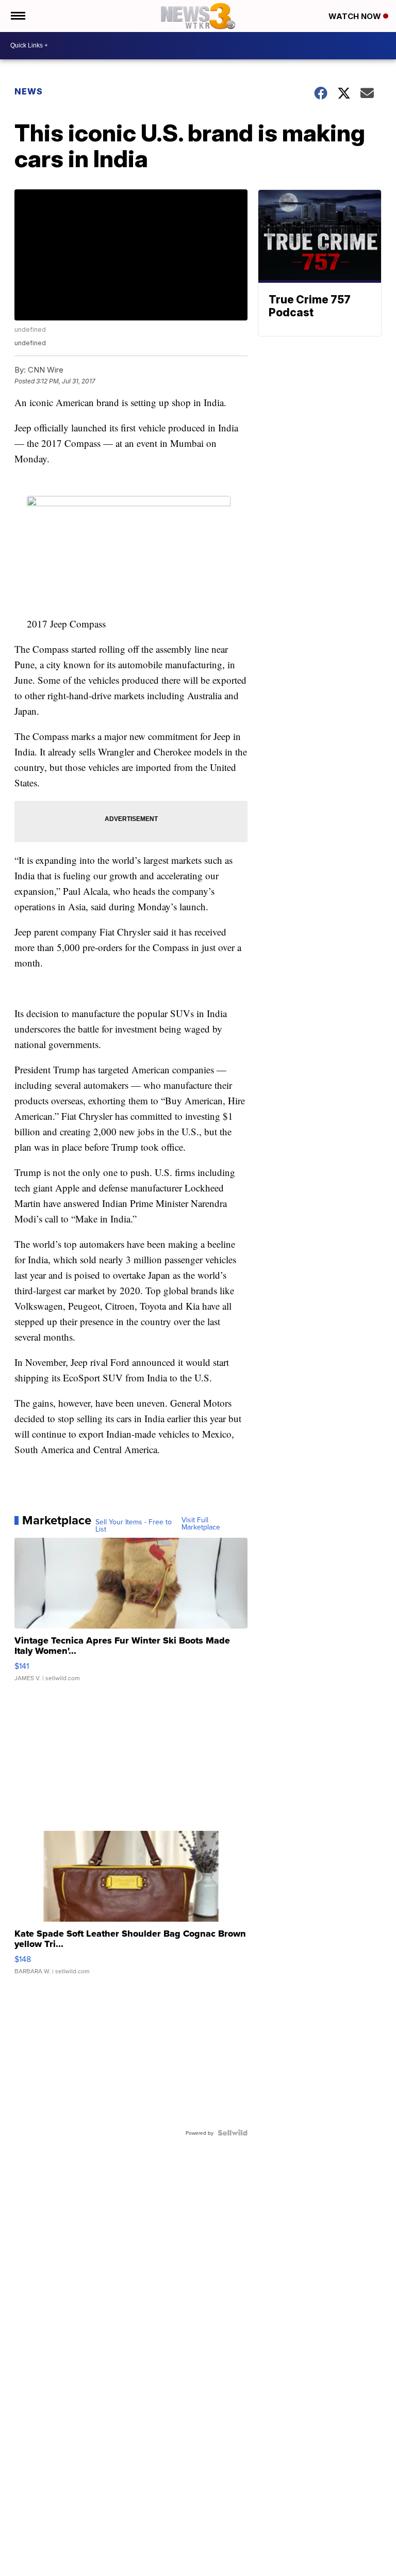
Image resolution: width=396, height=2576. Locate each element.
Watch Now (356, 16)
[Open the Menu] (17, 16)
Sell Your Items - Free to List (134, 1525)
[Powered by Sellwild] (233, 2133)
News (29, 91)
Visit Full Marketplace (201, 1523)
